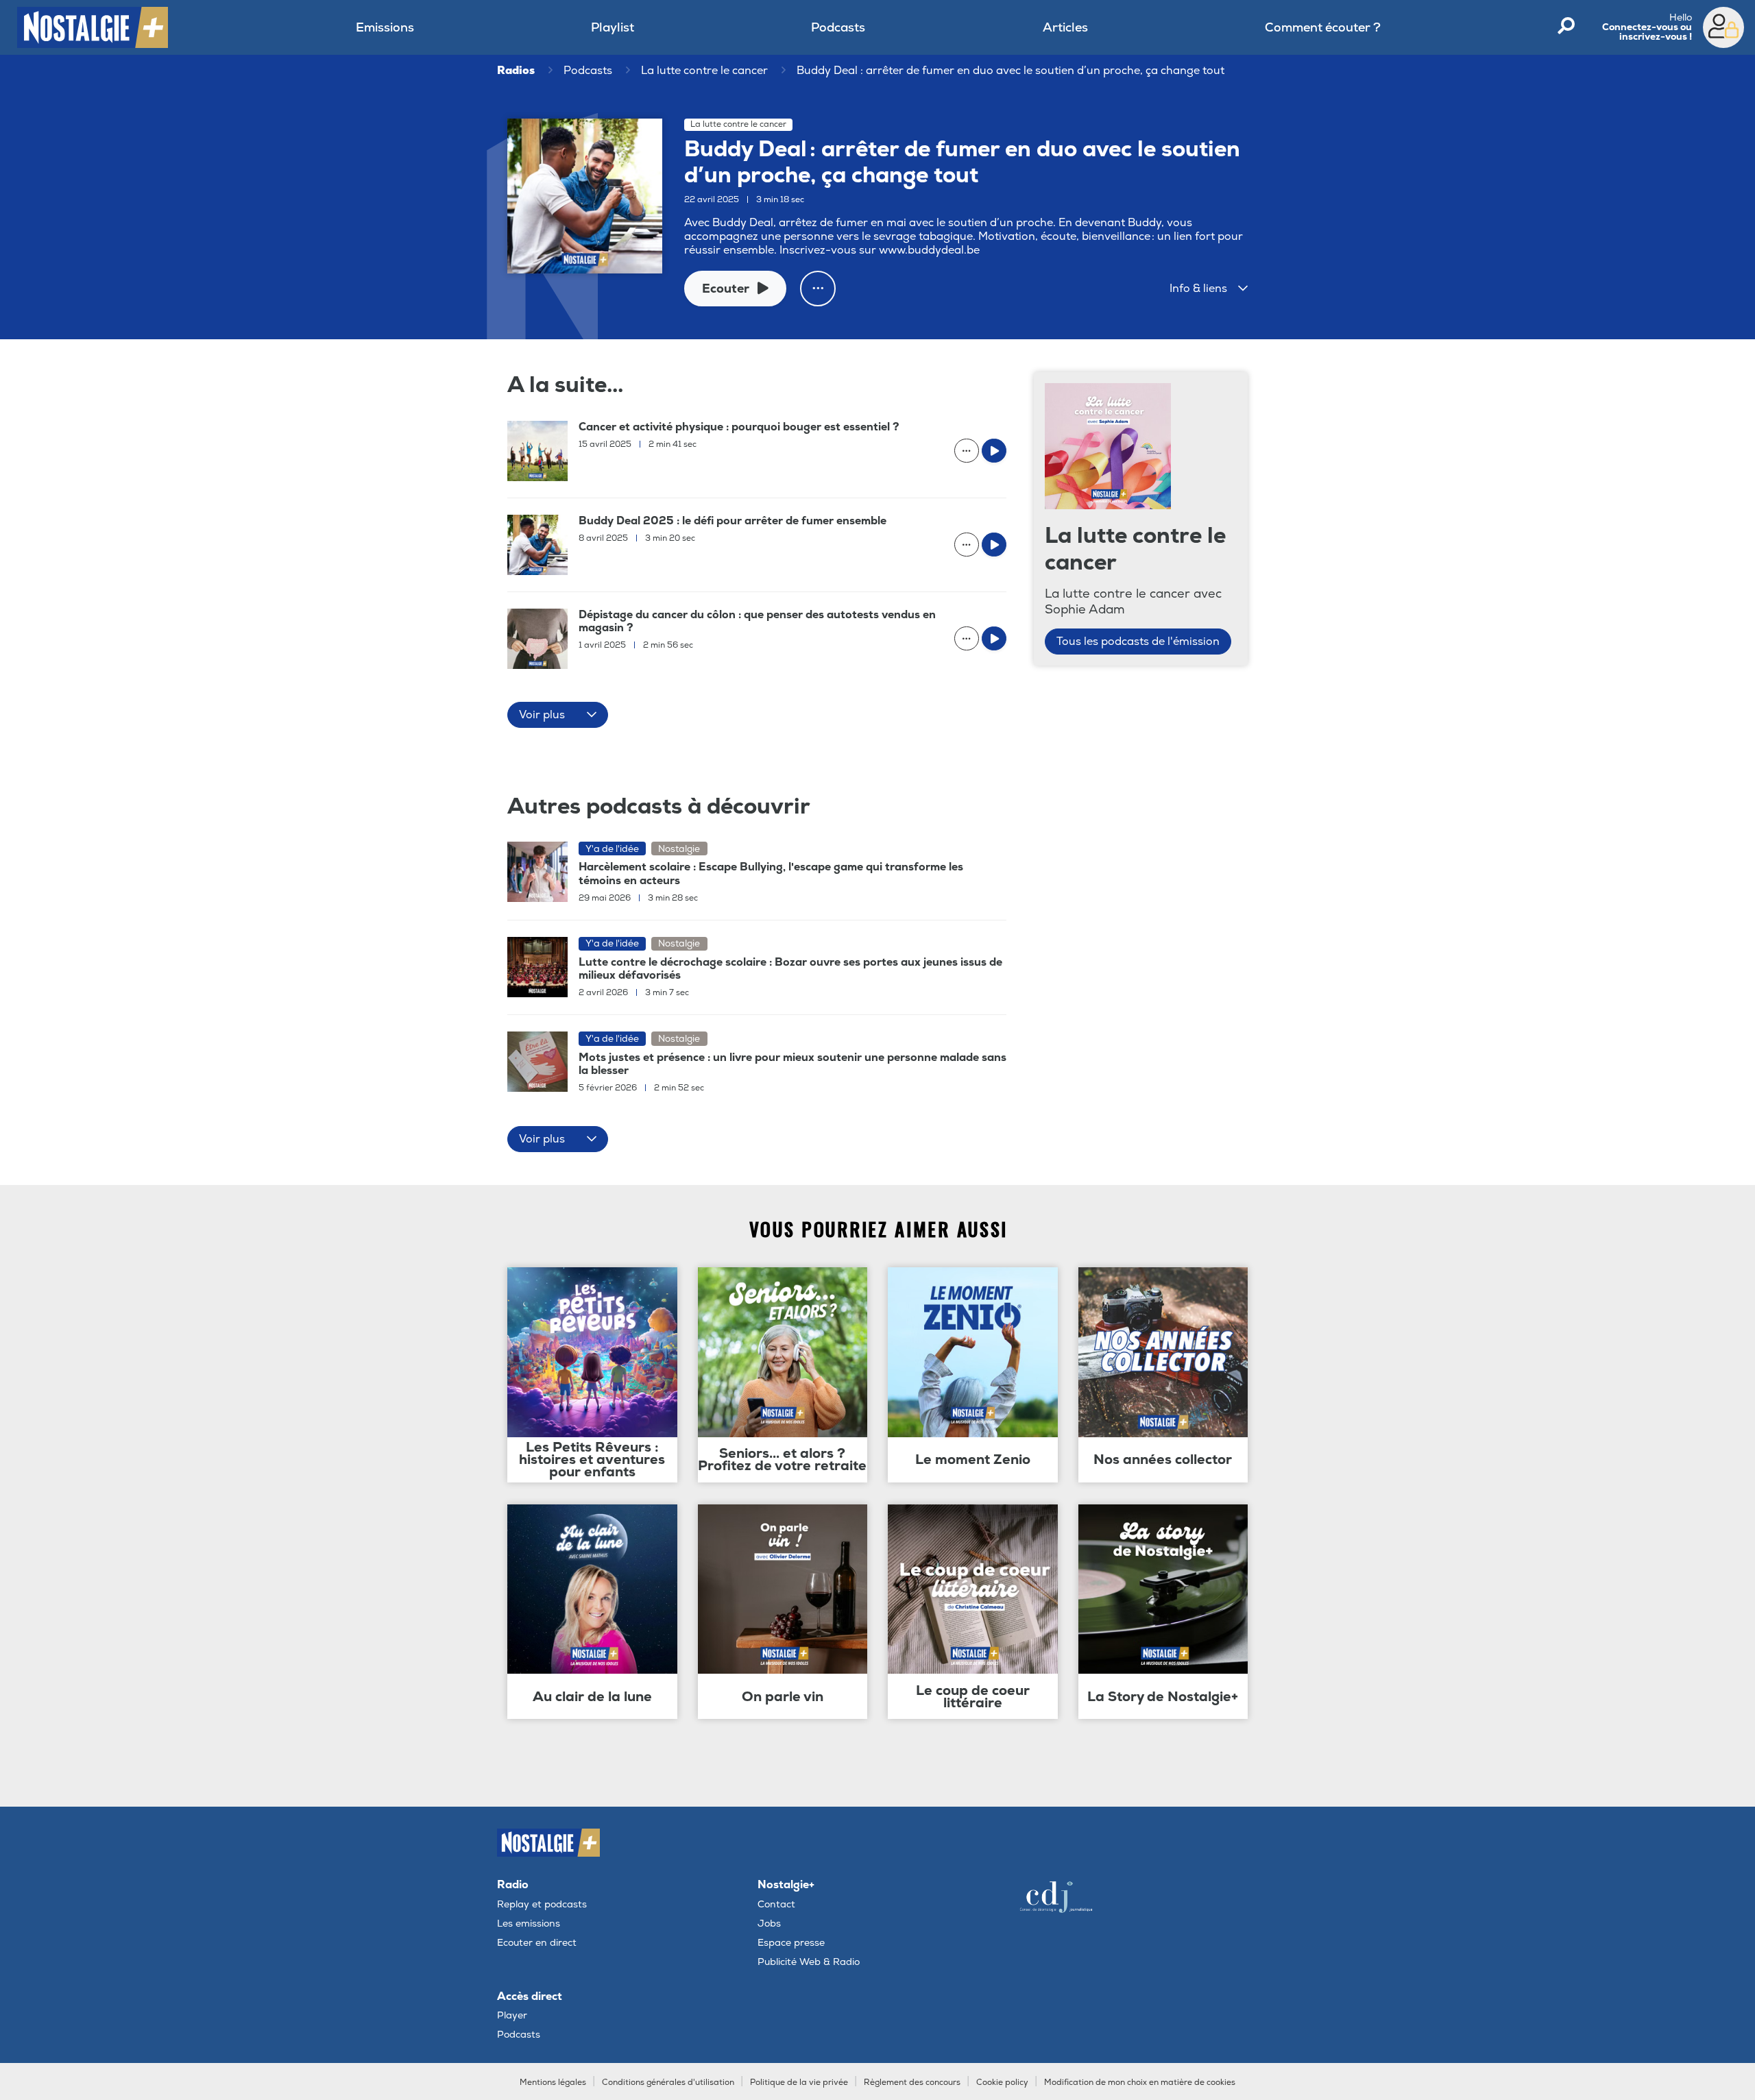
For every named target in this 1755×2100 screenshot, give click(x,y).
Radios (516, 71)
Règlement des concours (912, 2083)
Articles (1065, 28)
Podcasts (838, 28)
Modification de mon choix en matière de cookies (1140, 2083)
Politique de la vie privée (799, 2083)
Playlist (613, 28)
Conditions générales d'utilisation (668, 2083)
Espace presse (791, 1943)
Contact (776, 1904)
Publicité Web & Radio (809, 1962)
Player (512, 2015)
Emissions (385, 28)
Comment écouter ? (1323, 28)
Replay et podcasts (542, 1904)
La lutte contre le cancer (704, 71)
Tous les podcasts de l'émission (1138, 642)
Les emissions (529, 1924)
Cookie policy (1002, 2083)
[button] (1209, 289)
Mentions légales (553, 2083)
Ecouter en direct (537, 1943)
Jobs (769, 1924)
